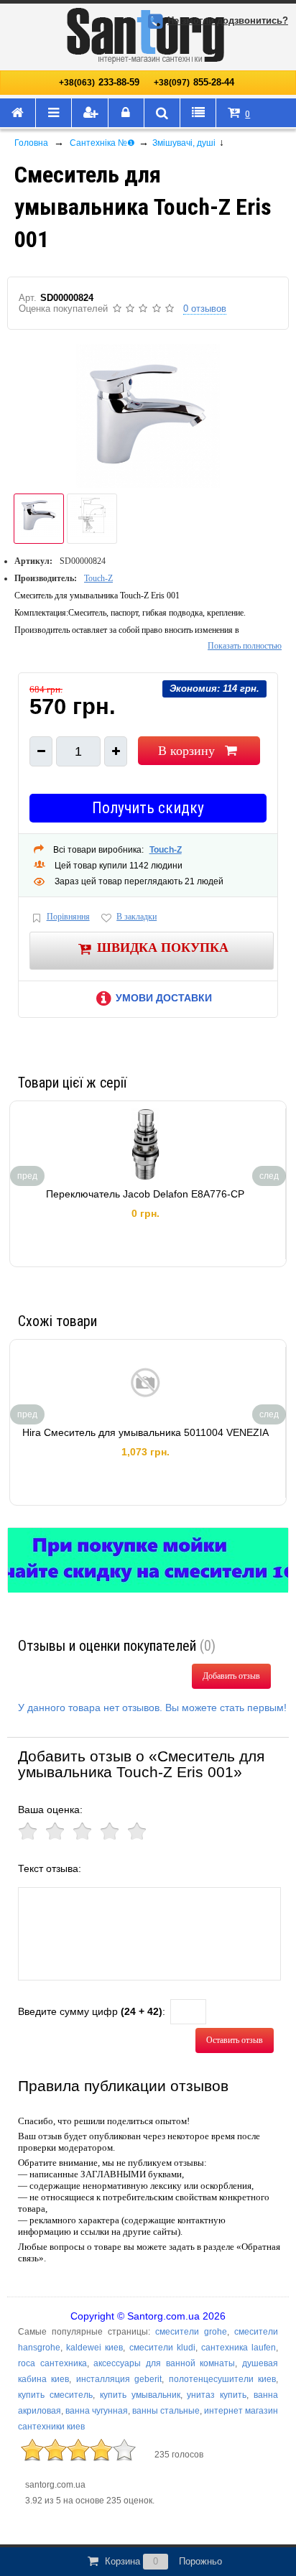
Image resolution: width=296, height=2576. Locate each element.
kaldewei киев (94, 2348)
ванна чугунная (97, 2411)
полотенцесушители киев (222, 2379)
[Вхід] (126, 113)
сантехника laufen (239, 2348)
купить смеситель (55, 2395)
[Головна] (18, 113)
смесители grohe (191, 2332)
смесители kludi (162, 2348)
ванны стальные (166, 2411)
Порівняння (68, 917)
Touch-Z (98, 578)
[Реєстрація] (90, 113)
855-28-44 (194, 82)
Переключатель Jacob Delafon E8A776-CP (145, 1194)
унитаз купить (217, 2395)
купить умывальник (140, 2395)
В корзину (186, 751)
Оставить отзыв (235, 2040)
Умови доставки (164, 998)
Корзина (163, 2561)
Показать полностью (245, 646)
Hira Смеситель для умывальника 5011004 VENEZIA (145, 1432)
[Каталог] (54, 113)
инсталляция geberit (119, 2379)
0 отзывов (205, 309)
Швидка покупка (163, 948)
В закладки (137, 917)
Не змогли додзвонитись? (228, 20)
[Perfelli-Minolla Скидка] (148, 1560)
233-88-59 (99, 82)
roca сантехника (52, 2363)
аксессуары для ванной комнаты (164, 2363)
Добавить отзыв (231, 1676)
